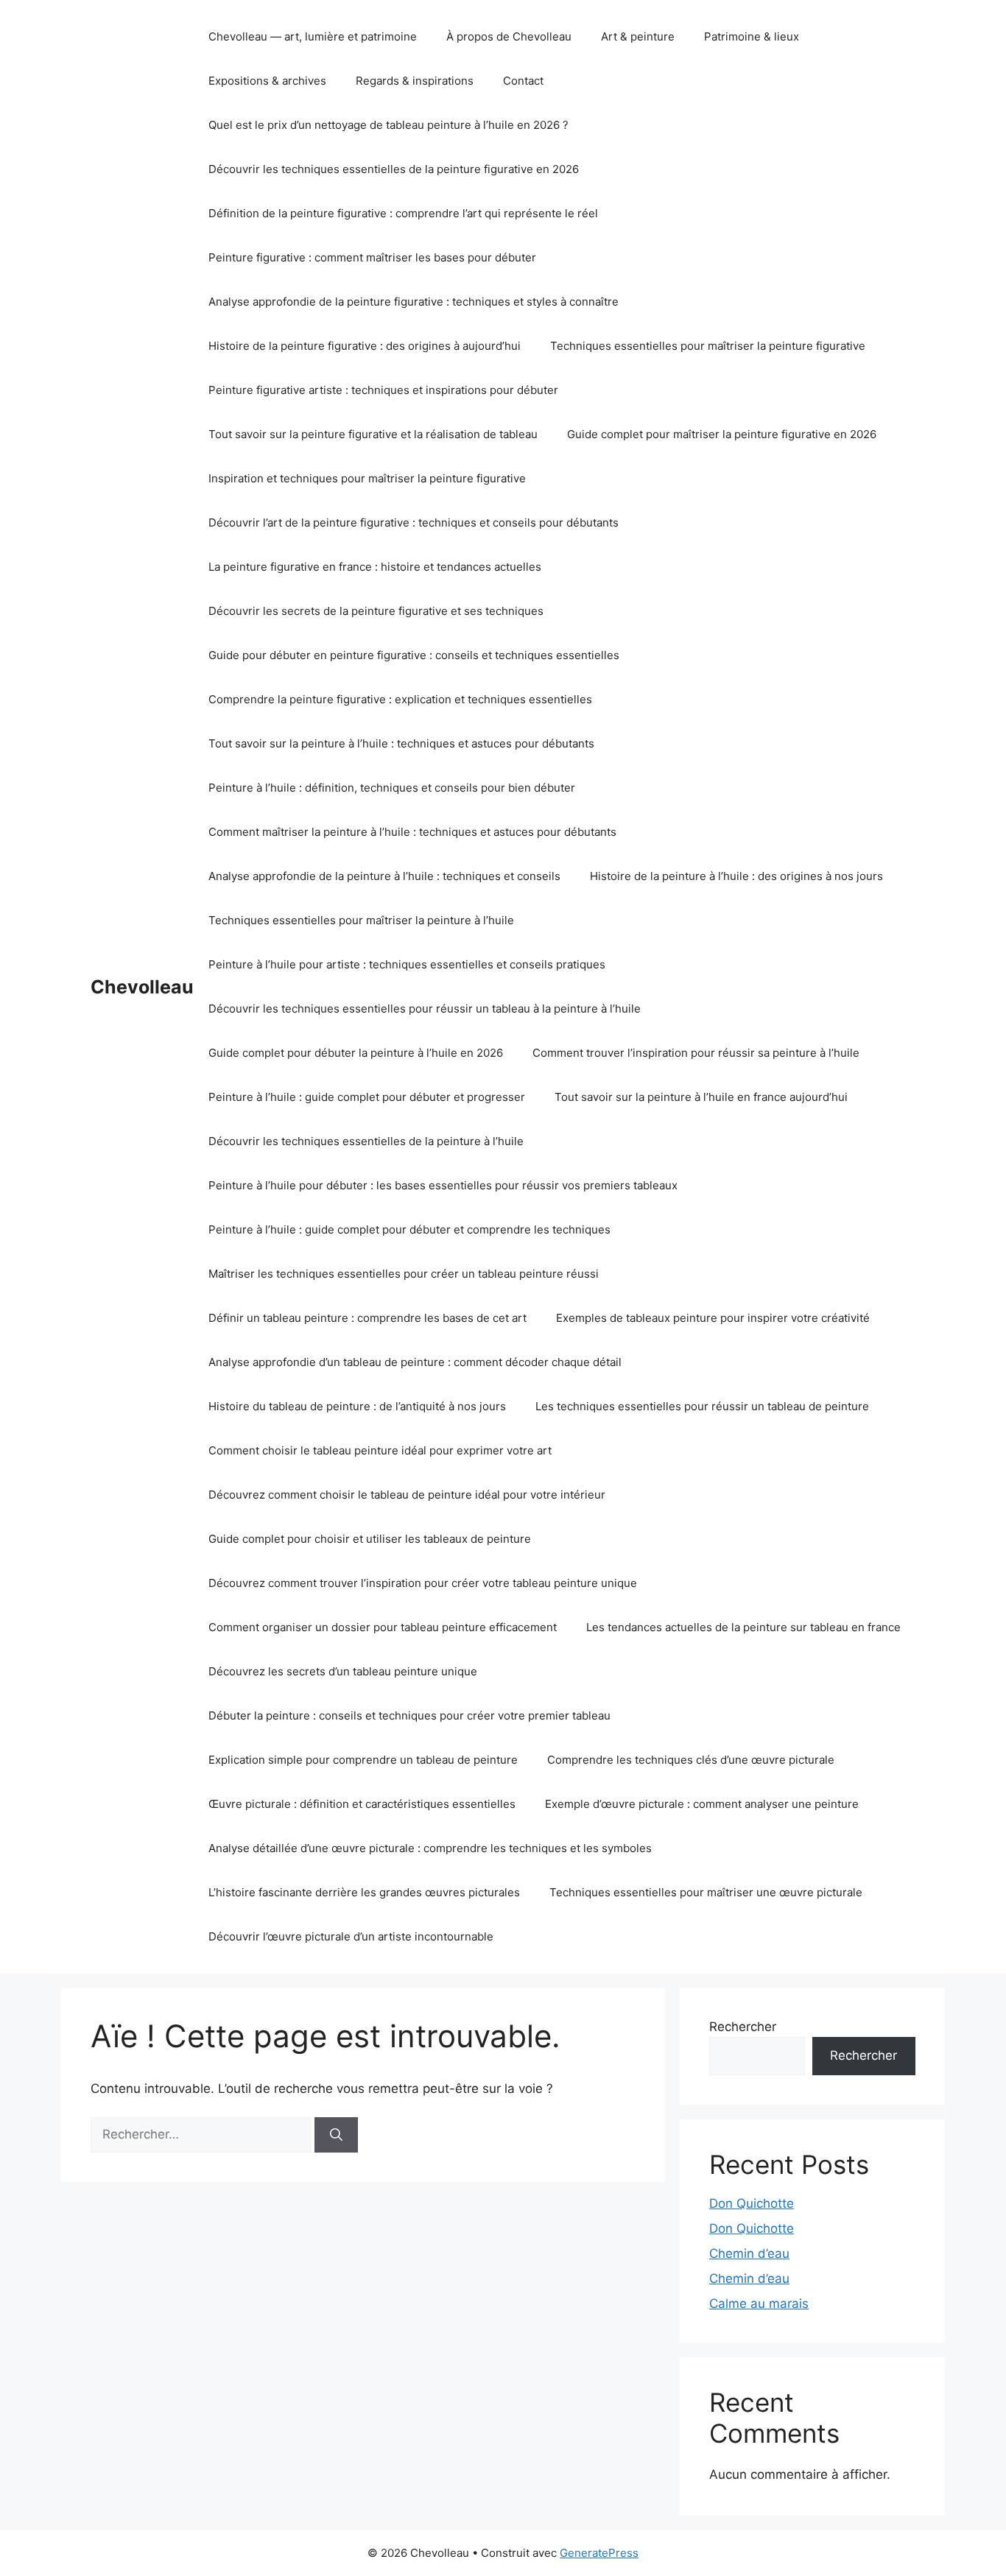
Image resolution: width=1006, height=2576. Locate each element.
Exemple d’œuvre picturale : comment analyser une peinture (702, 1804)
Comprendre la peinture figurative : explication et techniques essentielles (400, 699)
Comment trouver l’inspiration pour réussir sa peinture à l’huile (696, 1053)
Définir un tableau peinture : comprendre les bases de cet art (367, 1318)
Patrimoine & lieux (752, 36)
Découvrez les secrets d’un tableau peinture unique (343, 1671)
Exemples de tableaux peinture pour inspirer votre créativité (713, 1318)
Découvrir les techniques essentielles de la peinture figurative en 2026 (394, 169)
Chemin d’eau (749, 2253)
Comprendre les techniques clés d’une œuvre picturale (691, 1760)
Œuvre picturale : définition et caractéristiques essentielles (362, 1804)
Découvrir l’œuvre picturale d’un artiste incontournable (351, 1936)
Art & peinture (638, 36)
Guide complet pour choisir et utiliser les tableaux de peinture (370, 1539)
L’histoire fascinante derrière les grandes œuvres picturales (364, 1892)
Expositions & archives (267, 81)
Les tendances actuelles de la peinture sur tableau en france (743, 1627)
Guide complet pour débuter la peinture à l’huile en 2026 (356, 1053)
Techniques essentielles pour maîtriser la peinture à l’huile (361, 920)
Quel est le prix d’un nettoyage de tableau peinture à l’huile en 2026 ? (388, 125)
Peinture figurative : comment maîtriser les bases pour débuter (372, 257)
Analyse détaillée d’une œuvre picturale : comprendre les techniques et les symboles (430, 1848)
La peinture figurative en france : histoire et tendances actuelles (375, 567)
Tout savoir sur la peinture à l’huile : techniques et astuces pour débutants (401, 743)
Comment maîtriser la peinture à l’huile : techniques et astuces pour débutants (412, 832)
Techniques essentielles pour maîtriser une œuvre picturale (706, 1892)
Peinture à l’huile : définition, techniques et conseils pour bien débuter (392, 788)
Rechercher (743, 2027)
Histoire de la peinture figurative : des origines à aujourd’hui (365, 346)
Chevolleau (142, 987)
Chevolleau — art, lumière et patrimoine (313, 36)
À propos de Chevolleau (509, 36)
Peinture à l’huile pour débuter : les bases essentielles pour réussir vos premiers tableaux (443, 1185)
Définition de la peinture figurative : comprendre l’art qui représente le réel (403, 213)
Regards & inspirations (415, 81)
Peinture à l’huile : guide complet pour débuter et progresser (367, 1097)
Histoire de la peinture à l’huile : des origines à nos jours (736, 876)
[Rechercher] (336, 2135)
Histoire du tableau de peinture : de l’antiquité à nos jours (357, 1406)
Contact (523, 81)
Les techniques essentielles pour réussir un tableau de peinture (702, 1406)
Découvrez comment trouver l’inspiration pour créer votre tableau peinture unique (423, 1583)
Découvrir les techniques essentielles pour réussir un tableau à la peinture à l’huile (425, 1009)
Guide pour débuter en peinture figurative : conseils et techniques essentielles (414, 655)
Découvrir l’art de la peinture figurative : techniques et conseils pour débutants (414, 522)
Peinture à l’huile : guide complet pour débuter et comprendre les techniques (409, 1229)
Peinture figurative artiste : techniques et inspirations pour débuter (383, 390)
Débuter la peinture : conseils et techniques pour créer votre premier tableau (409, 1715)
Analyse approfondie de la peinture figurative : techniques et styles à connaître (414, 302)
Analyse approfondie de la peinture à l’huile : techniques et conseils (384, 876)
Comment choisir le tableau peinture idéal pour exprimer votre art (380, 1450)
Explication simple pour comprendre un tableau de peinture (363, 1760)
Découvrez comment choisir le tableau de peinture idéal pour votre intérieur (407, 1495)
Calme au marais (759, 2304)
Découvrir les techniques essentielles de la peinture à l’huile (366, 1141)
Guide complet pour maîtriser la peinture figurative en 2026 (722, 434)
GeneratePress (599, 2553)
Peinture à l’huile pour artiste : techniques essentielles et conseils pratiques (407, 964)
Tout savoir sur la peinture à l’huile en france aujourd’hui (701, 1097)
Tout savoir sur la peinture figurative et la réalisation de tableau (373, 434)
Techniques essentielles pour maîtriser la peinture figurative (708, 346)
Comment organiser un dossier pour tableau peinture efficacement (383, 1627)
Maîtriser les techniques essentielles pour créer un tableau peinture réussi (404, 1274)
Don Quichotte (752, 2203)
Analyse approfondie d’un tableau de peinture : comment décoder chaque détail (415, 1362)
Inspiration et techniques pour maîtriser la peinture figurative (367, 478)
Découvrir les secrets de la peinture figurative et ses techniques (376, 611)
